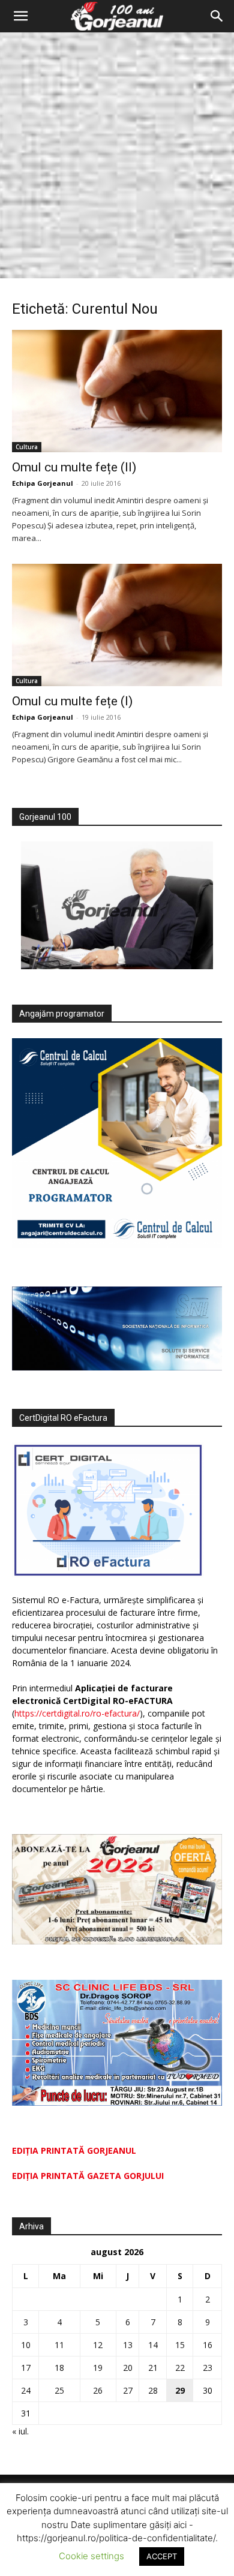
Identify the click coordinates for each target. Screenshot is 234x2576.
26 (98, 2390)
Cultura (27, 447)
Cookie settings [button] (91, 2556)
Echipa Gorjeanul (43, 483)
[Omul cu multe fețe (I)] (117, 625)
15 (180, 2345)
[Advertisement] (117, 155)
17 (26, 2368)
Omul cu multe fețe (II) (74, 467)
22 (180, 2368)
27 (128, 2390)
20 (128, 2368)
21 (153, 2368)
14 (153, 2345)
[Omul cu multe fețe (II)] (117, 391)
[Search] (217, 16)
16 (208, 2345)
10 (26, 2345)
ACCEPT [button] (162, 2556)
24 (26, 2390)
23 (208, 2368)
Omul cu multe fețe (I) (72, 701)
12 (98, 2345)
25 (59, 2390)
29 (180, 2390)
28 (153, 2390)
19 (98, 2368)
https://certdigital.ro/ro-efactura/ (77, 1713)
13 (128, 2345)
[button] (20, 16)
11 (59, 2345)
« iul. (20, 2431)
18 (59, 2368)
